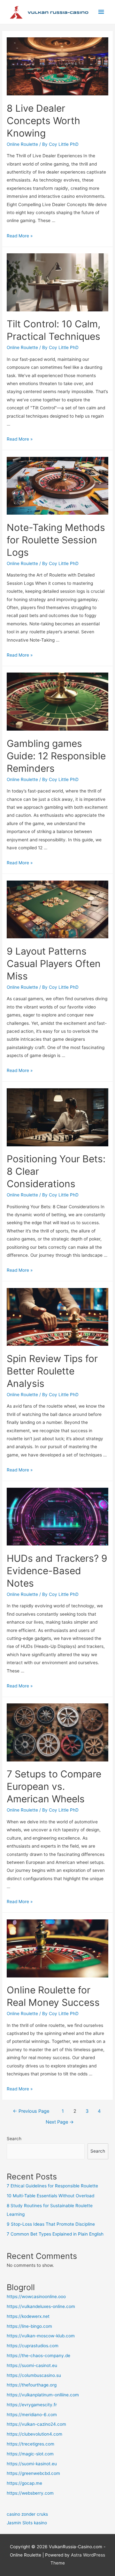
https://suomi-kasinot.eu (32, 2464)
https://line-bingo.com (29, 2326)
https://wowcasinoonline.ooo (36, 2297)
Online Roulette (22, 144)
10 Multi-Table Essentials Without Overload (50, 2196)
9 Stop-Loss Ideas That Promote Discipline (51, 2224)
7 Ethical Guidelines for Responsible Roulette (52, 2186)
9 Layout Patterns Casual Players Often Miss (54, 964)
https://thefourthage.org (32, 2385)
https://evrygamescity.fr (32, 2405)
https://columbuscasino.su (34, 2375)
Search (14, 2139)
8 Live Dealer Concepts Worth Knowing (43, 121)
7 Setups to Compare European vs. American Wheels (54, 1786)
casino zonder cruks (27, 2514)
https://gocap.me (24, 2483)
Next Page (60, 2122)
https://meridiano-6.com (32, 2415)
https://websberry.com (30, 2493)
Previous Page (31, 2111)
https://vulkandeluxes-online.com (41, 2306)
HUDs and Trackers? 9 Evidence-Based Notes (57, 1571)
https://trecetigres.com (31, 2444)
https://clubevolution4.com (34, 2434)
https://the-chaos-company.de (38, 2356)
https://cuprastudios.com (33, 2346)
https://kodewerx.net (28, 2316)
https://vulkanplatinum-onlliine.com (43, 2395)
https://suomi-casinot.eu (32, 2365)
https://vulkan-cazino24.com (36, 2424)
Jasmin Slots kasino (27, 2523)
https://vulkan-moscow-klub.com (41, 2336)
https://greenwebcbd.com (33, 2473)
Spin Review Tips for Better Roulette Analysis (52, 1371)
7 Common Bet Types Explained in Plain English (55, 2234)
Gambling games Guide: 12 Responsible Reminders (56, 756)
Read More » (20, 236)
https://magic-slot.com (30, 2454)
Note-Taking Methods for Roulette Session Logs (56, 540)
